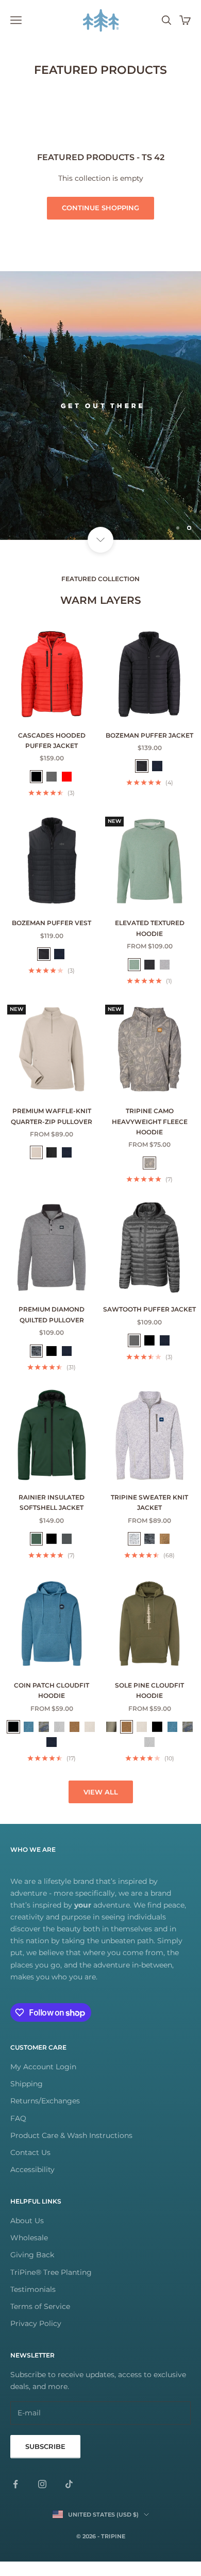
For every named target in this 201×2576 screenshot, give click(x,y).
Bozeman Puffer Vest (52, 938)
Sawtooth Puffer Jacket (149, 1324)
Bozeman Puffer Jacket (149, 750)
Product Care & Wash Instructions (71, 2150)
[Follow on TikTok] (69, 2499)
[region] (100, 413)
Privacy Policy (36, 2338)
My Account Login (43, 2082)
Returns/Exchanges (45, 2116)
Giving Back (32, 2270)
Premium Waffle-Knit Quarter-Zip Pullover (52, 1131)
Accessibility (32, 2184)
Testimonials (33, 2304)
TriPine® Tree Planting (51, 2287)
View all (101, 1806)
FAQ (18, 2133)
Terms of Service (40, 2321)
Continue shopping (100, 208)
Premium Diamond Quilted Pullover (52, 1329)
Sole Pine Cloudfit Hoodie (149, 1705)
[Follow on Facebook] (15, 2499)
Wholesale (29, 2253)
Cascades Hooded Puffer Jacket (52, 755)
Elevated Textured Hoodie (150, 943)
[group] (100, 413)
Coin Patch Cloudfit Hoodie (52, 1705)
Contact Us (30, 2167)
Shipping (27, 2099)
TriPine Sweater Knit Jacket (149, 1517)
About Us (27, 2236)
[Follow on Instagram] (42, 2499)
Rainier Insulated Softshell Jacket (52, 1517)
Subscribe (45, 2461)
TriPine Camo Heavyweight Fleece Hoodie (150, 1136)
